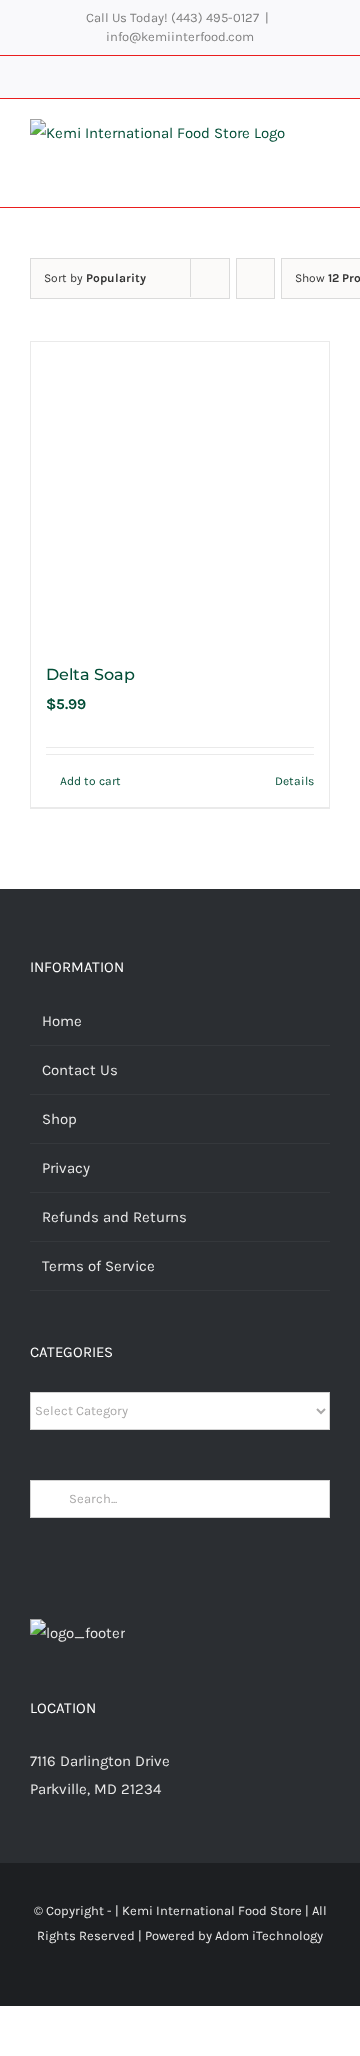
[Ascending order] (255, 278)
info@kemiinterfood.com (180, 36)
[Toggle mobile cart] (322, 160)
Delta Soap (90, 674)
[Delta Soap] (180, 491)
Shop (59, 1119)
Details (294, 781)
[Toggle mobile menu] (322, 139)
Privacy (66, 1168)
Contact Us (80, 1070)
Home (62, 1021)
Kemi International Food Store (212, 1910)
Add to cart (90, 781)
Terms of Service (98, 1266)
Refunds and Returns (114, 1217)
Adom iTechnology (269, 1935)
